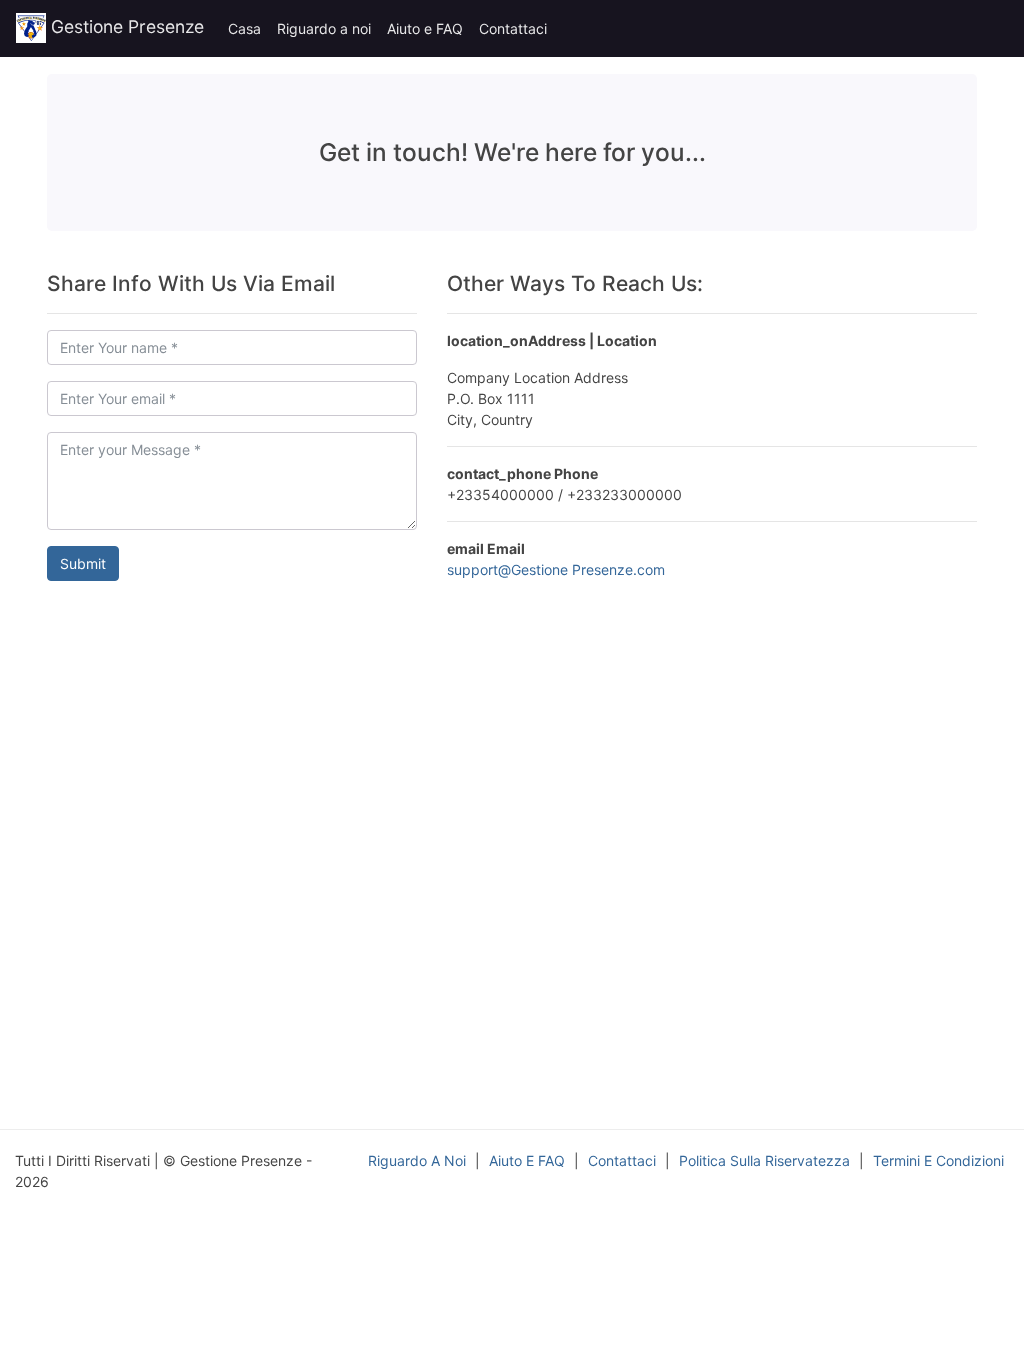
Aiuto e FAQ (425, 28)
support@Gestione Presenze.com (556, 569)
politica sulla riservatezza (764, 1160)
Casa (244, 28)
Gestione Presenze (125, 26)
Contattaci (513, 28)
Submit (83, 563)
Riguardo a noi (324, 28)
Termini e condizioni (938, 1160)
